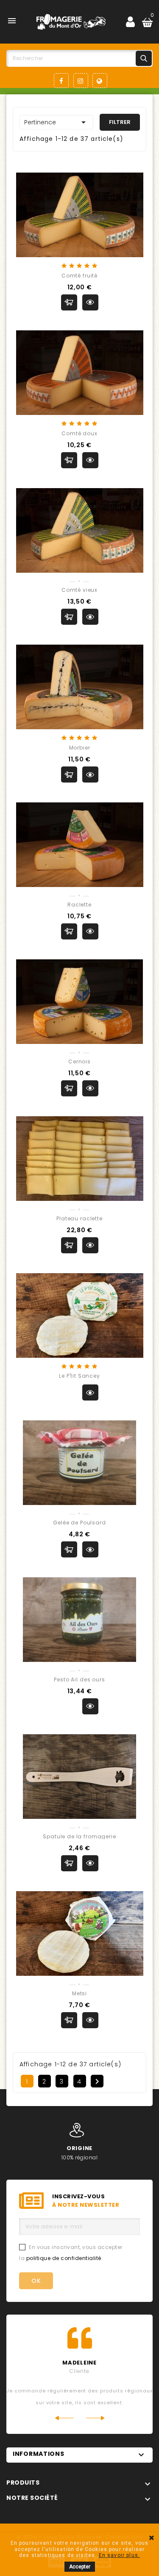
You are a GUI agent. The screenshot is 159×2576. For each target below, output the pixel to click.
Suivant (97, 2082)
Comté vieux (79, 590)
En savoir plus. (119, 2555)
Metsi (79, 1993)
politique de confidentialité (64, 2258)
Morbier (80, 748)
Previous (64, 2418)
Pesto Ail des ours (79, 1679)
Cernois (79, 1061)
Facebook (61, 81)
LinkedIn (100, 81)
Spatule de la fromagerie (79, 1836)
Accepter (80, 2567)
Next (96, 2418)
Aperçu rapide (90, 302)
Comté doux (79, 433)
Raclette (79, 905)
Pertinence (56, 122)
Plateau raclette (79, 1218)
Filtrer (120, 122)
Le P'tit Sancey (79, 1376)
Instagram (81, 81)
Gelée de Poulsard (79, 1523)
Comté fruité (79, 276)
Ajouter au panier (69, 302)
